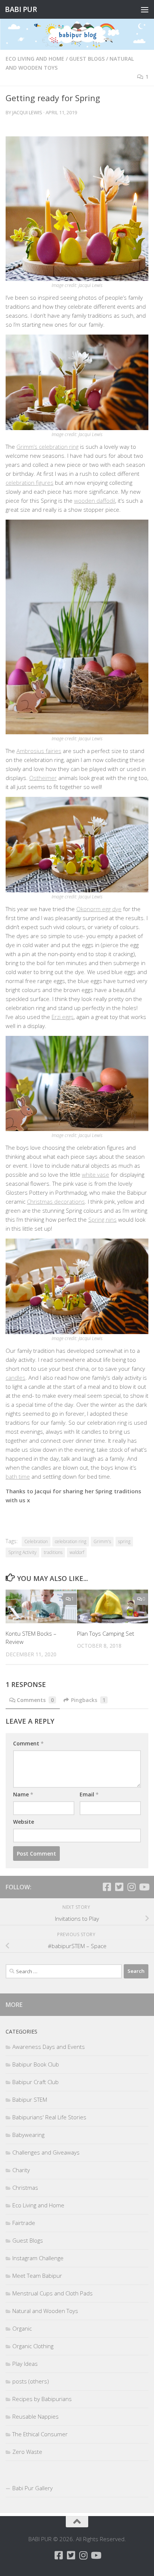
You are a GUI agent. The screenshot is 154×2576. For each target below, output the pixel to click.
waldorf (77, 1552)
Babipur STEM (30, 2099)
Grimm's (102, 1541)
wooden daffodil (95, 501)
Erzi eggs (63, 1017)
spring (124, 1541)
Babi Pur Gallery (33, 2488)
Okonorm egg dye (99, 909)
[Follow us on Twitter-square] (119, 1887)
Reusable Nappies (36, 2416)
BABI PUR (21, 9)
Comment (28, 1743)
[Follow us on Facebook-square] (107, 1887)
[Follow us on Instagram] (131, 1887)
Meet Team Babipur (37, 2276)
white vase (96, 1174)
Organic (22, 2328)
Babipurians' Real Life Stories (49, 2117)
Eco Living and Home (35, 59)
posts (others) (31, 2381)
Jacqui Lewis (27, 112)
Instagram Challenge (38, 2258)
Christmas (25, 2188)
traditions (53, 1552)
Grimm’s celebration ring (47, 447)
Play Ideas (25, 2364)
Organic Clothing (33, 2346)
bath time (18, 1476)
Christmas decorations (56, 1201)
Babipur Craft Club (36, 2082)
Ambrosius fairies (39, 751)
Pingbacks (88, 1700)
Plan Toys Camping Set (106, 1633)
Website (24, 1822)
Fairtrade (24, 2223)
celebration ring (71, 1541)
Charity (21, 2170)
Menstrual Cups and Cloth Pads (53, 2293)
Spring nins (102, 1219)
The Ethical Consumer (40, 2434)
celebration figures (30, 483)
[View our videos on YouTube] (144, 1887)
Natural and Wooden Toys (45, 2311)
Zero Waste (27, 2452)
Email (89, 1794)
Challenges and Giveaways (46, 2152)
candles (16, 1378)
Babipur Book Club (36, 2064)
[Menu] (145, 9)
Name (23, 1794)
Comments (35, 1700)
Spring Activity (22, 1552)
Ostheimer (43, 778)
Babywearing (28, 2135)
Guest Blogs (87, 59)
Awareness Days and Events (49, 2047)
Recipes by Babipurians (42, 2399)
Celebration (36, 1541)
